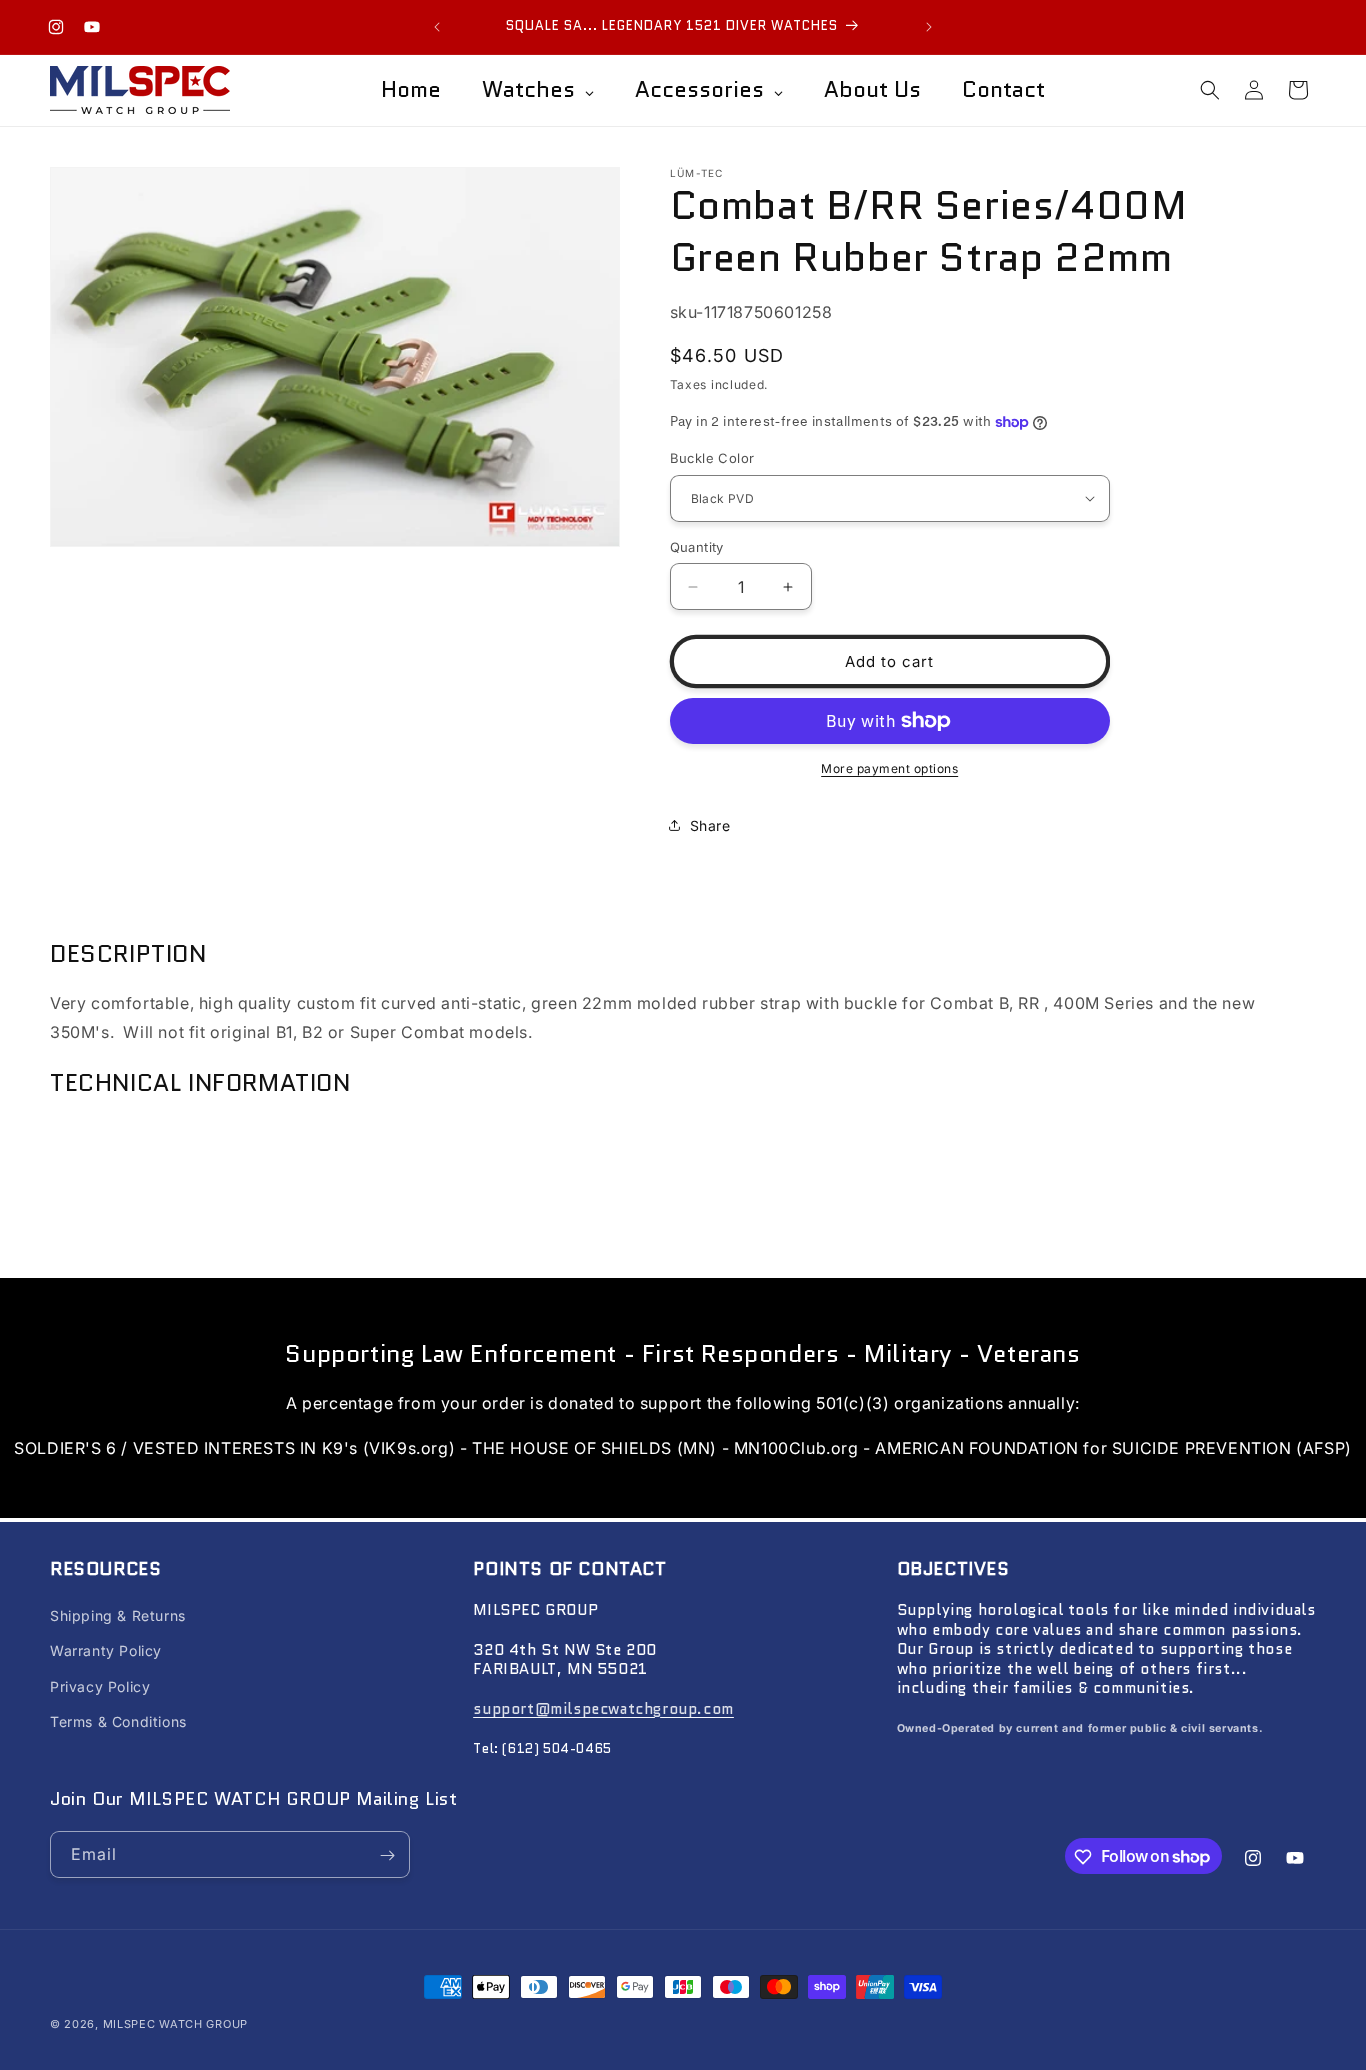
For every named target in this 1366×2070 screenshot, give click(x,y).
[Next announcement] (929, 27)
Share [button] (710, 825)
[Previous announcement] (437, 27)
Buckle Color (712, 458)
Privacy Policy (100, 1686)
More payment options (889, 768)
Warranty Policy (106, 1651)
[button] (1210, 90)
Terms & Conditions (118, 1721)
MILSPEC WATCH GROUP (175, 2024)
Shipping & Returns (118, 1616)
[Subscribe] (387, 1855)
